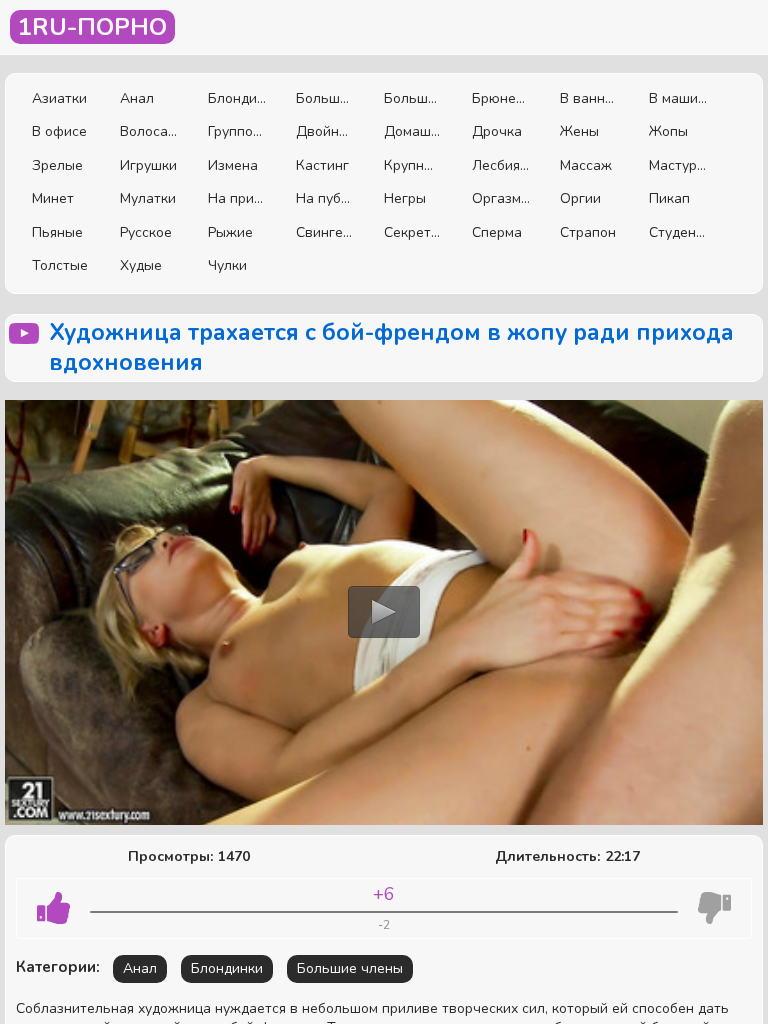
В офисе (59, 131)
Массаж (586, 165)
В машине (678, 98)
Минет (53, 198)
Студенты (678, 232)
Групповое (237, 131)
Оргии (580, 198)
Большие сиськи (325, 98)
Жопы (668, 131)
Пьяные (57, 232)
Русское (146, 232)
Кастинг (322, 165)
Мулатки (148, 198)
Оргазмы (501, 198)
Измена (233, 165)
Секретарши (413, 232)
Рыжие (230, 232)
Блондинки (237, 98)
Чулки (227, 265)
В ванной (589, 98)
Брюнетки (501, 98)
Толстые (60, 265)
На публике (325, 198)
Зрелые (57, 165)
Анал (137, 98)
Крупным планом (413, 165)
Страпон (588, 232)
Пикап (669, 198)
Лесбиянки (501, 165)
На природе (237, 198)
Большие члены (413, 98)
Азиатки (59, 98)
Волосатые (149, 131)
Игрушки (148, 165)
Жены (579, 131)
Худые (141, 265)
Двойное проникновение (325, 131)
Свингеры (325, 232)
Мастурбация (678, 165)
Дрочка (497, 131)
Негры (405, 198)
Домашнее (413, 131)
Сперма (497, 232)
